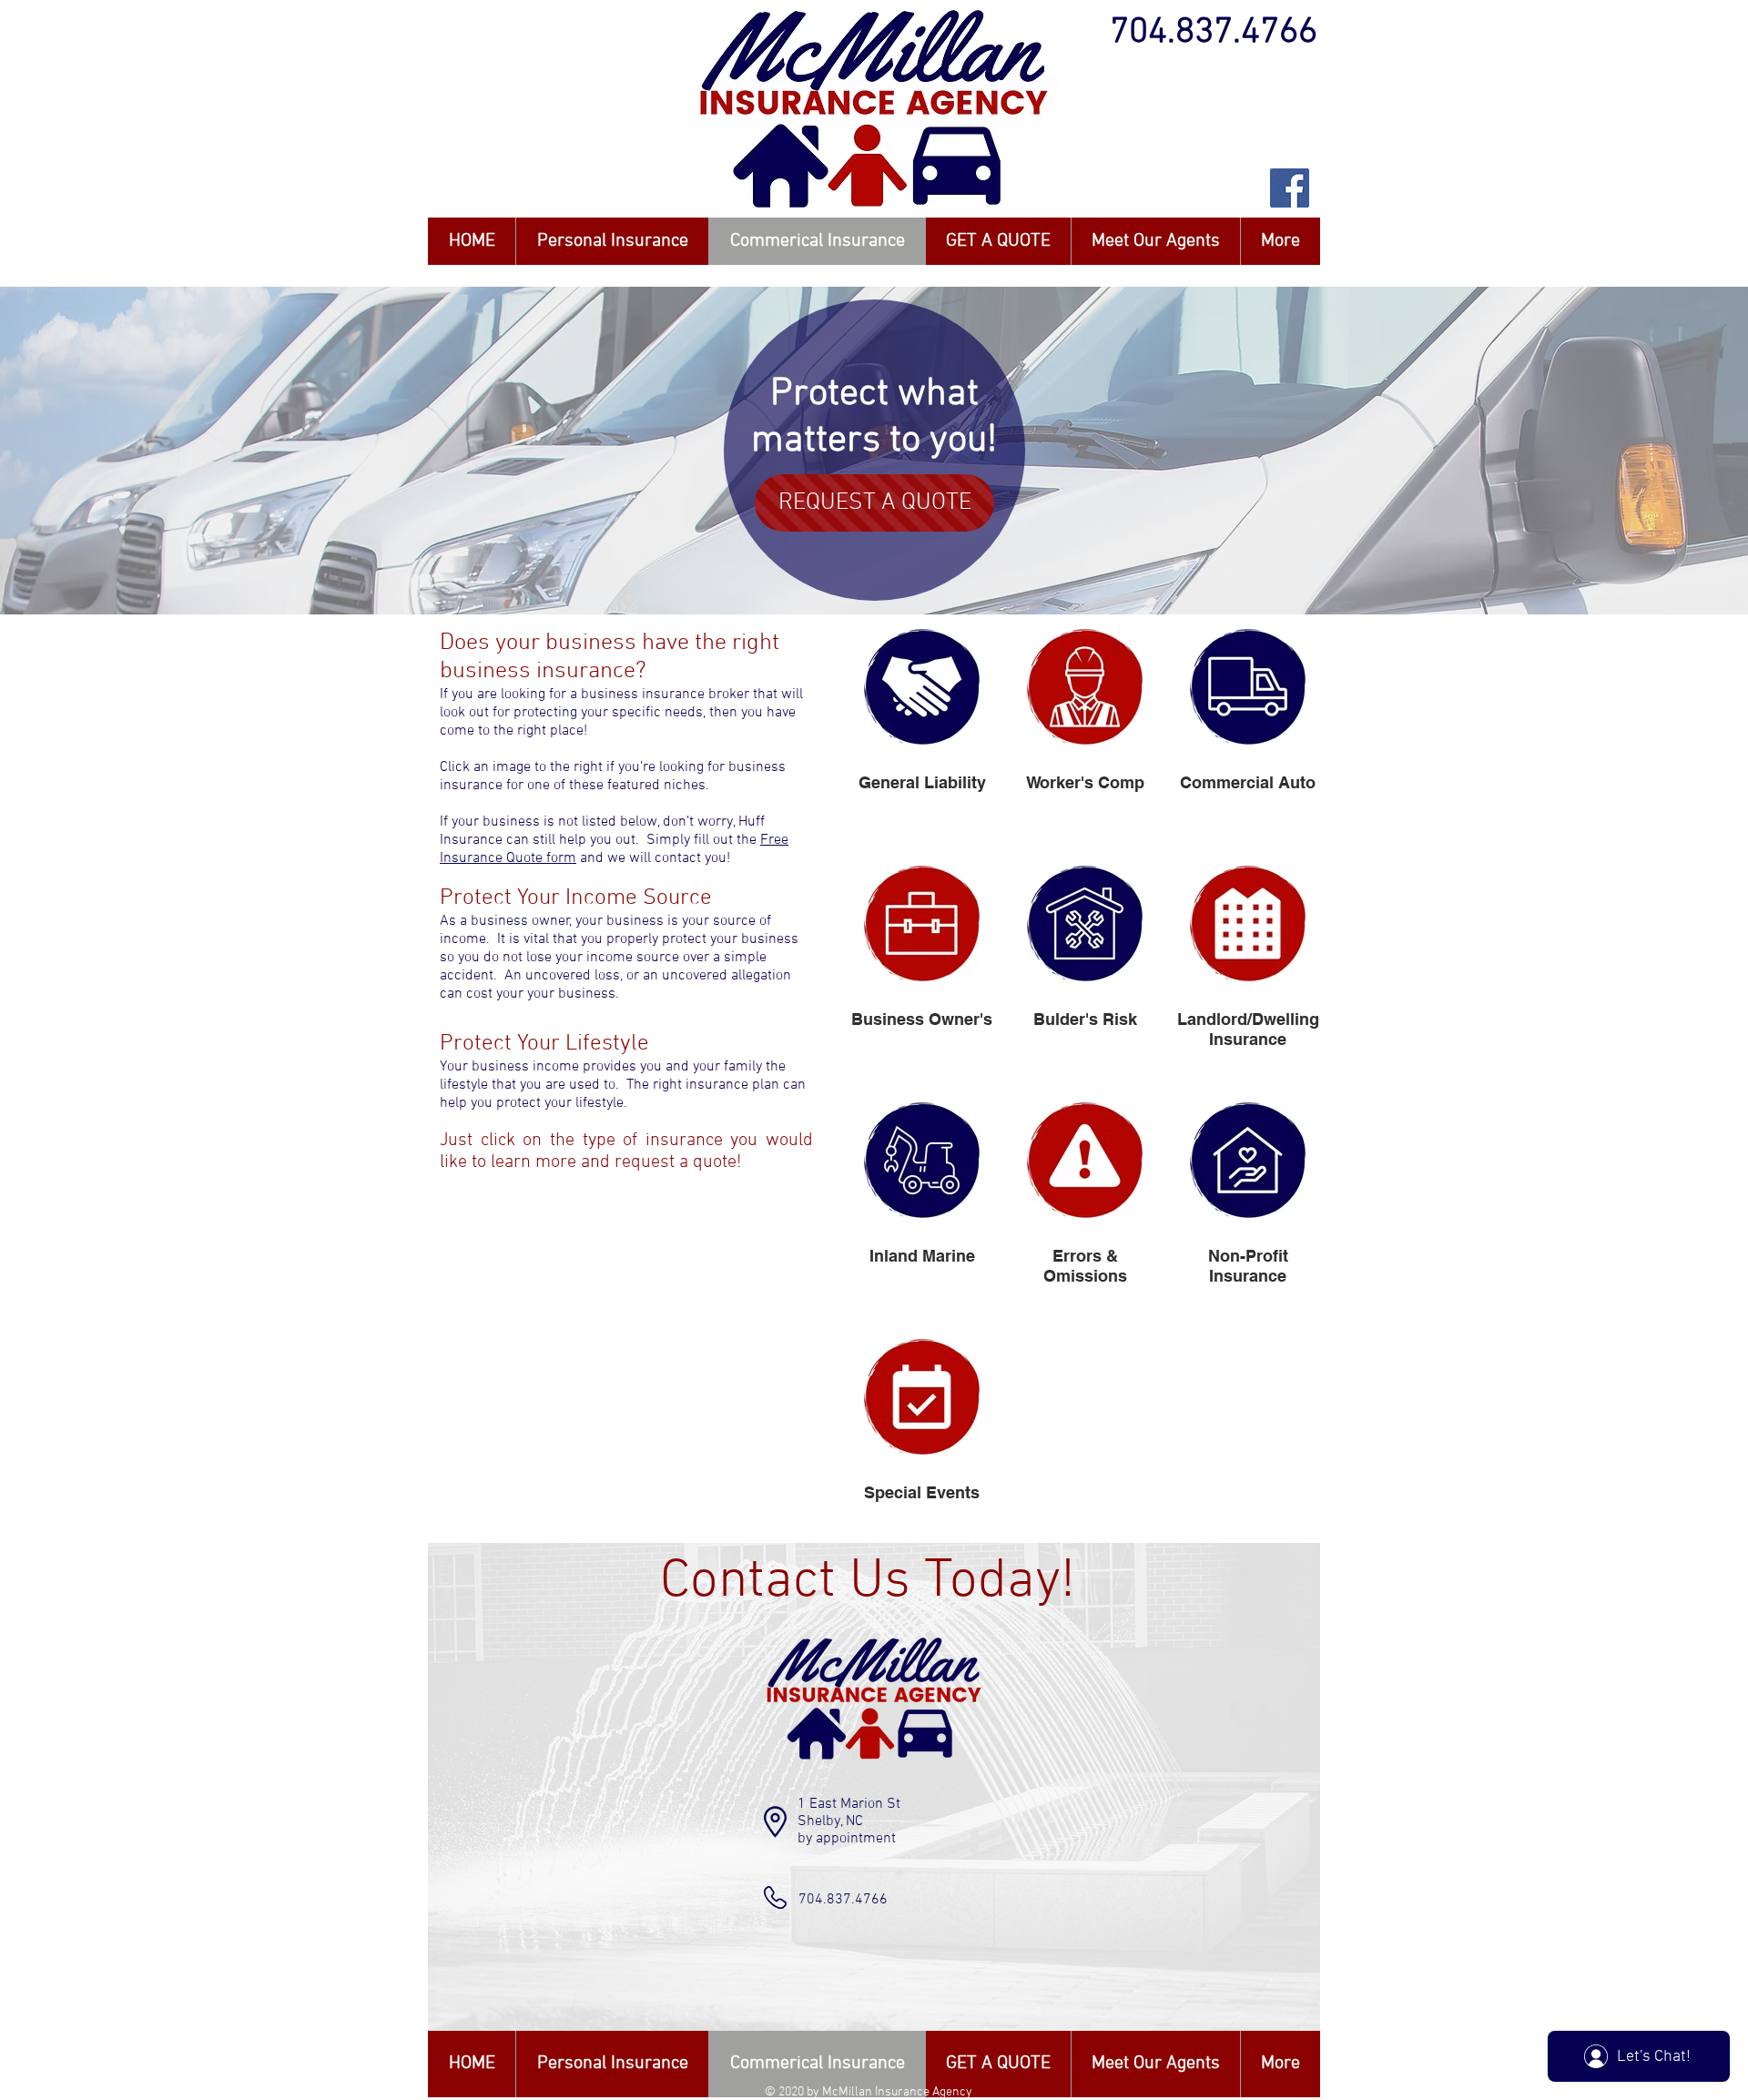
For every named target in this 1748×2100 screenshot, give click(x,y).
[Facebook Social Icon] (1290, 188)
